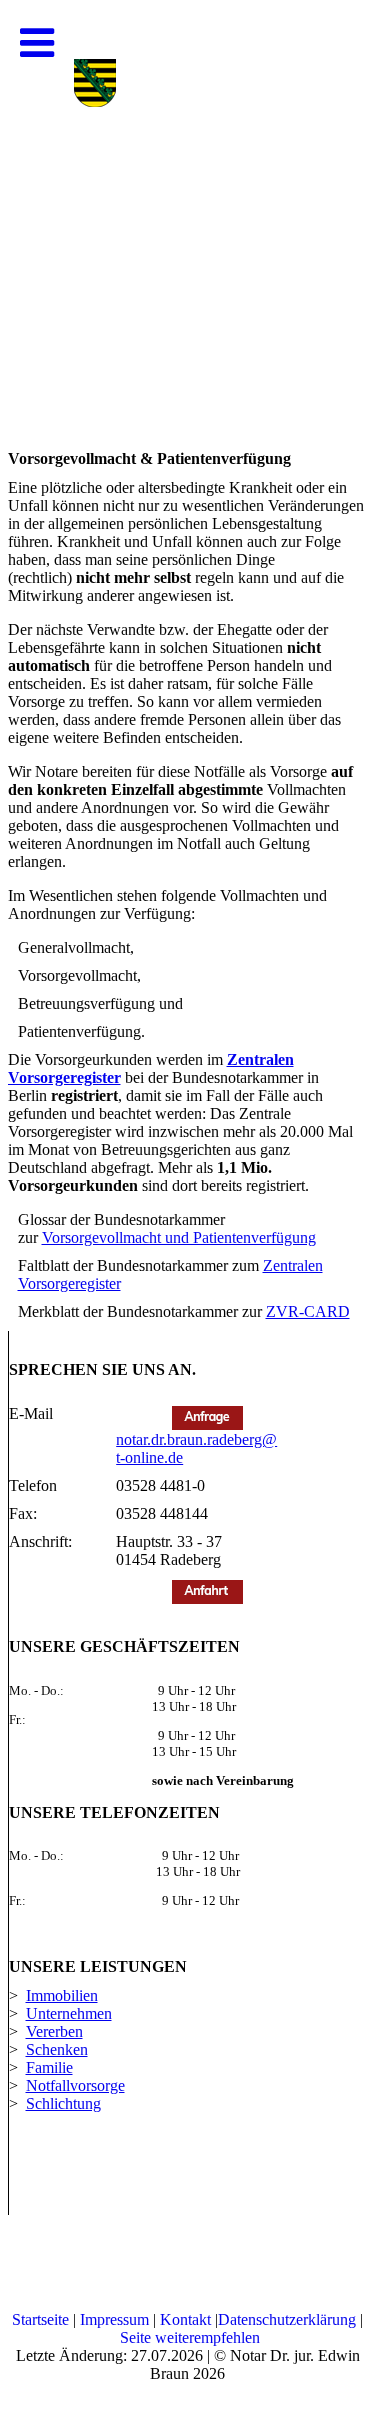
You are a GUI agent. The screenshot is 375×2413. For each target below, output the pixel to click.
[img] (187, 200)
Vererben (54, 2031)
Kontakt (185, 2319)
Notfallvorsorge (75, 2085)
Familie (49, 2067)
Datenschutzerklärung (287, 2319)
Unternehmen (69, 2013)
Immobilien (62, 1995)
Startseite (40, 2319)
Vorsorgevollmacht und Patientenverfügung (179, 1237)
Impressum (114, 2319)
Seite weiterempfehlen (190, 2337)
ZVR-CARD (308, 1311)
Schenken (57, 2049)
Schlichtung (63, 2103)
